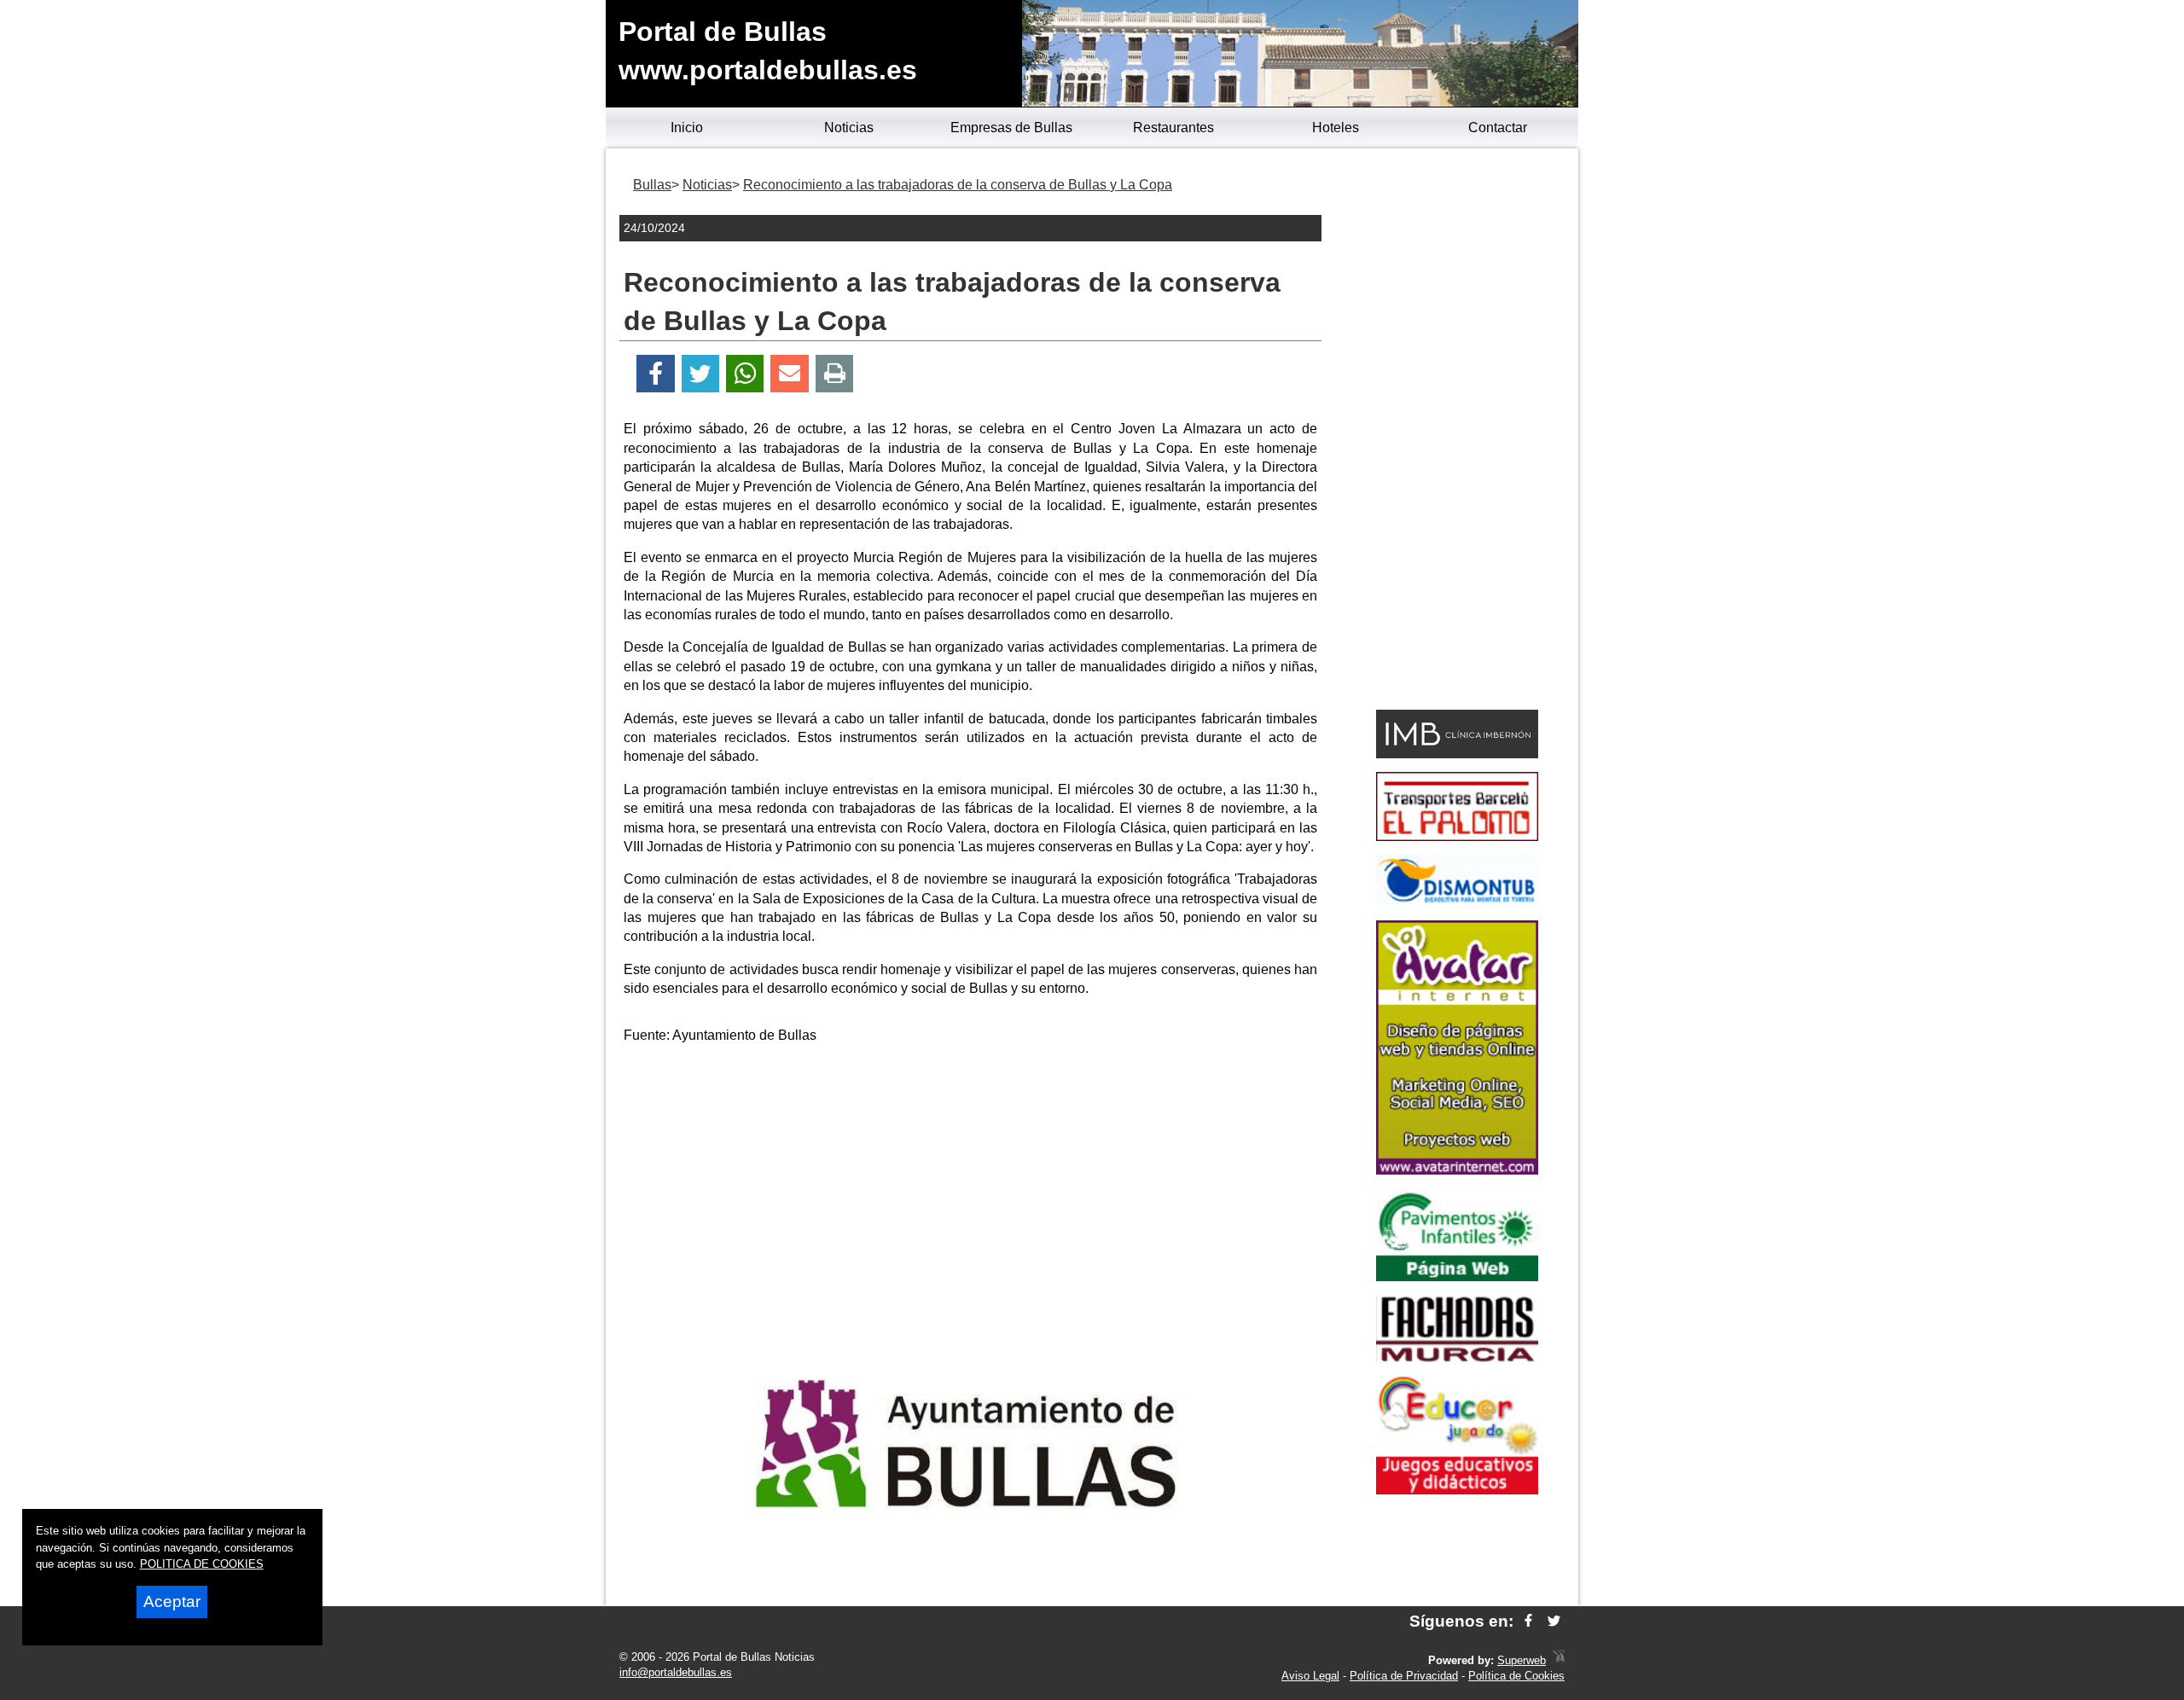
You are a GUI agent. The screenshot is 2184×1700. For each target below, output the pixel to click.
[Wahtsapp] (745, 374)
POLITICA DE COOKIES (202, 1564)
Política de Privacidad (1404, 1676)
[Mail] (789, 374)
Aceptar (172, 1601)
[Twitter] (700, 374)
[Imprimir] (835, 374)
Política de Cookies (1516, 1676)
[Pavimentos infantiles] (1457, 1276)
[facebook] (1528, 1621)
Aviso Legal (1310, 1676)
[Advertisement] (971, 1178)
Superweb (1522, 1660)
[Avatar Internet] (1457, 1170)
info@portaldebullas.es (676, 1672)
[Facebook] (656, 374)
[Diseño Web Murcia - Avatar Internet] (1559, 1660)
